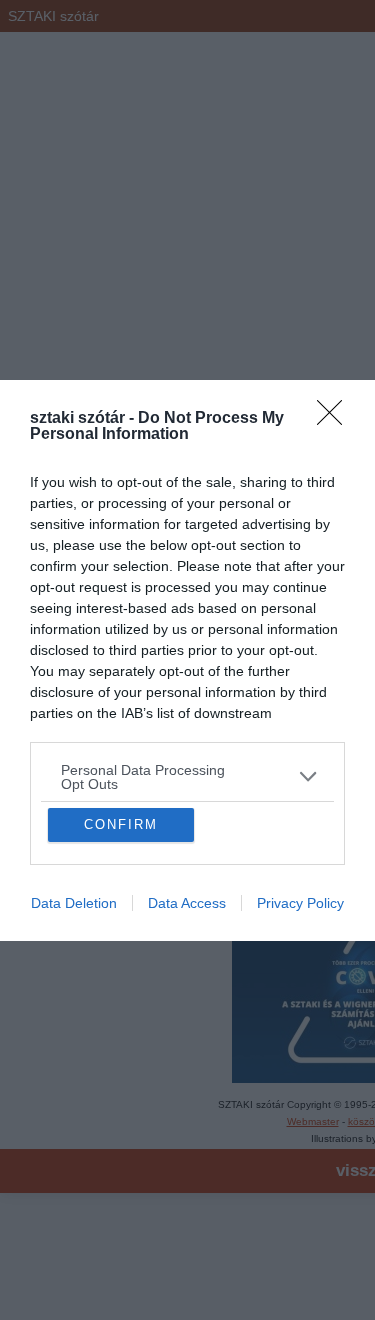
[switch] (298, 651)
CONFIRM (121, 997)
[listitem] (187, 604)
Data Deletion (74, 1076)
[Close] (336, 246)
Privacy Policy (300, 1076)
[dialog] (187, 660)
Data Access (187, 1076)
